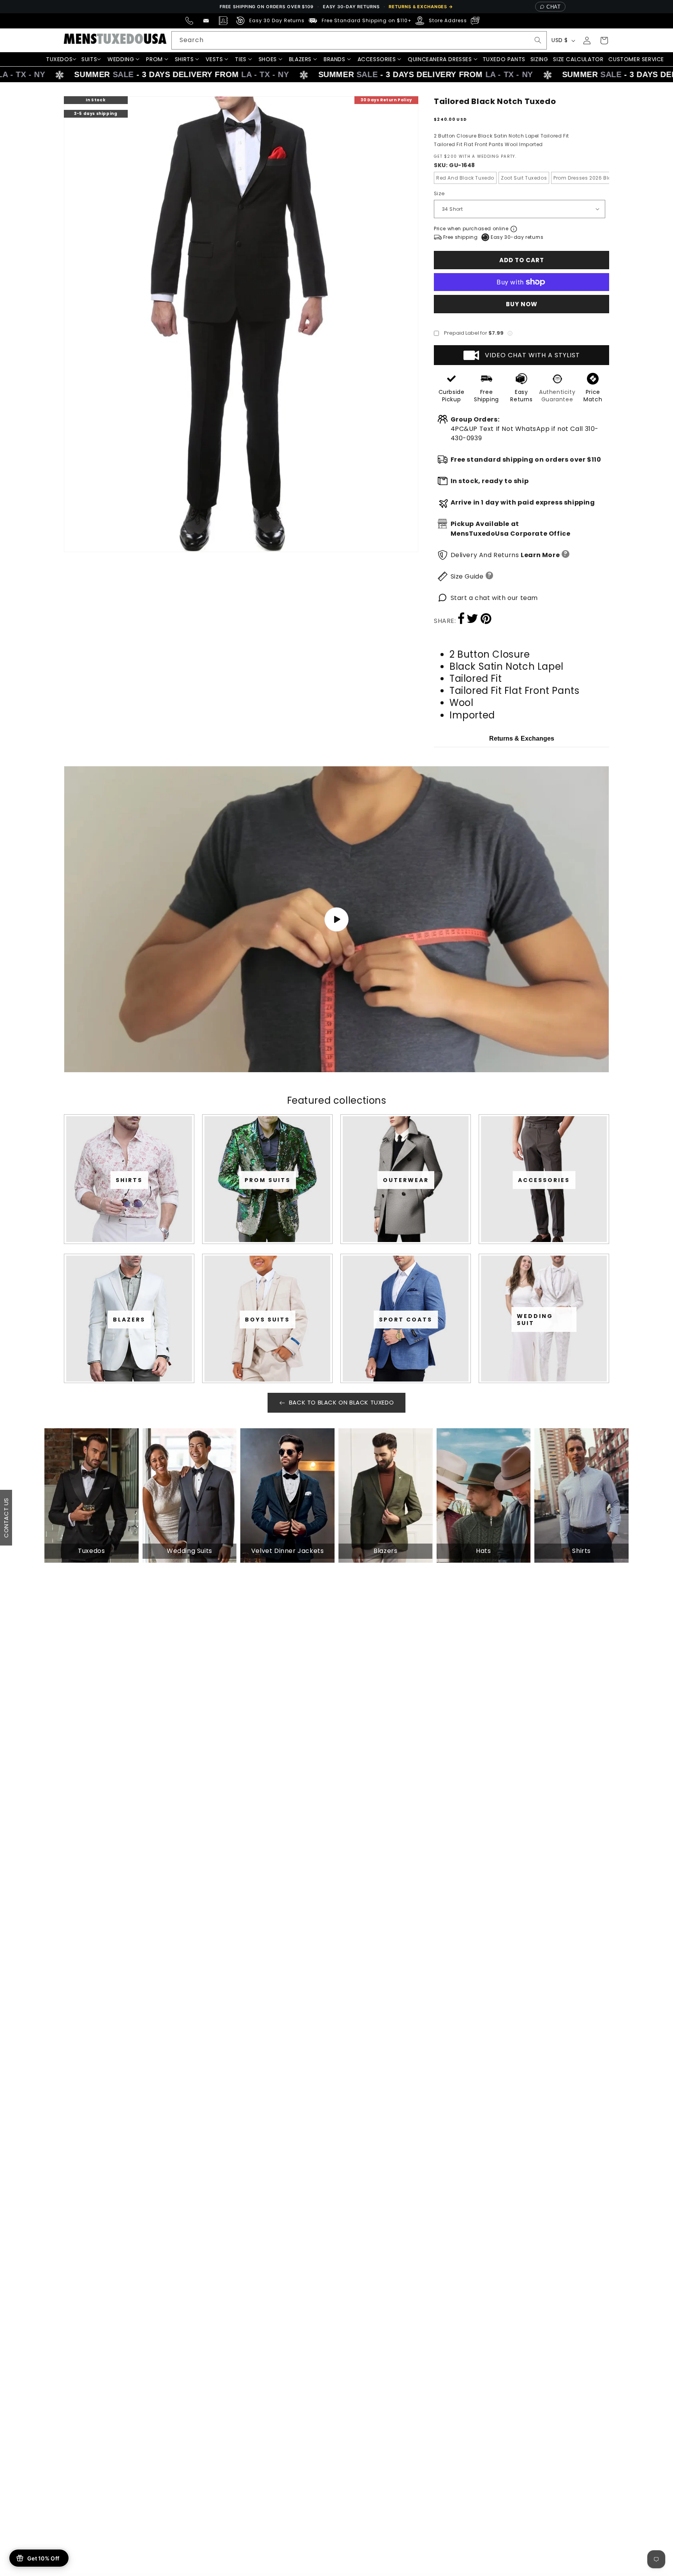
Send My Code (336, 1356)
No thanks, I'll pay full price (336, 1376)
